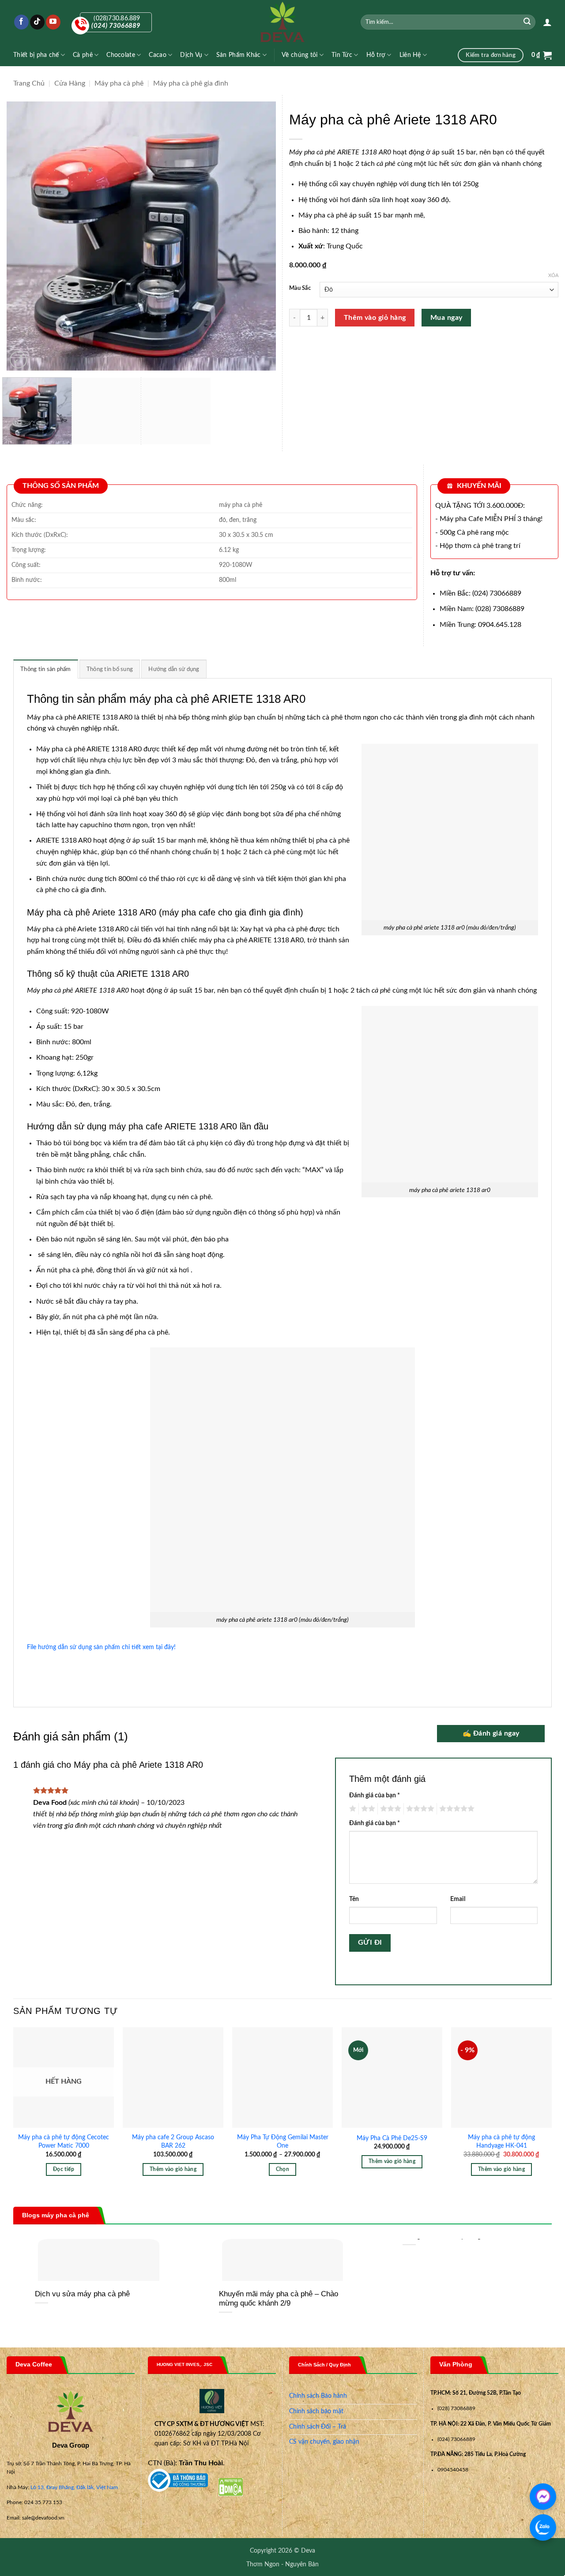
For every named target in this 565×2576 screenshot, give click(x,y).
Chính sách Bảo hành (318, 2396)
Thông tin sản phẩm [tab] (46, 669)
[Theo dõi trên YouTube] (53, 22)
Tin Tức (342, 55)
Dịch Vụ (191, 55)
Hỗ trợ (376, 55)
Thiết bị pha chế (36, 55)
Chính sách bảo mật (316, 2411)
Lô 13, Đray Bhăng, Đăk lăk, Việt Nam (74, 2487)
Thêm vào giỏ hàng (375, 318)
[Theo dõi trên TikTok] (37, 22)
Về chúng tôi (299, 55)
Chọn (282, 2169)
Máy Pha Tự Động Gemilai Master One (283, 2141)
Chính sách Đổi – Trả (318, 2427)
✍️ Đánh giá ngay (491, 1734)
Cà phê (83, 55)
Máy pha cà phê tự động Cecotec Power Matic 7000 (64, 2141)
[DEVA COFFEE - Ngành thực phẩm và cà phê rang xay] (283, 22)
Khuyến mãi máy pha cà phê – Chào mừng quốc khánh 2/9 (279, 2299)
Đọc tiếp (64, 2169)
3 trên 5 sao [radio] (389, 1809)
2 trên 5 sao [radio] (367, 1809)
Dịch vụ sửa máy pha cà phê (82, 2294)
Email (458, 1899)
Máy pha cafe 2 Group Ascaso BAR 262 (173, 2141)
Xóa (553, 276)
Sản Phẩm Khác (239, 55)
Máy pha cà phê (119, 83)
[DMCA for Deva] (231, 2487)
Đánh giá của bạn (375, 1795)
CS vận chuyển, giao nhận (324, 2442)
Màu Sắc (300, 288)
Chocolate (121, 55)
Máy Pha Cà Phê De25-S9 (392, 2138)
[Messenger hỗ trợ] (543, 2497)
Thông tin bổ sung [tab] (110, 669)
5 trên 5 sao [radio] (456, 1809)
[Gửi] (527, 22)
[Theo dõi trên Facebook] (21, 22)
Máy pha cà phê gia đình (191, 83)
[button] (547, 22)
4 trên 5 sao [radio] (419, 1809)
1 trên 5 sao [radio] (352, 1809)
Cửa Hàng (70, 83)
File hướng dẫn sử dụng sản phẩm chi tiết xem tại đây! (101, 1647)
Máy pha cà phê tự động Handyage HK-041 (501, 2141)
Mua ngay (446, 318)
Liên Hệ (410, 55)
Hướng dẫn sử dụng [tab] (174, 669)
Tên (354, 1899)
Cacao (157, 55)
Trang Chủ (29, 83)
